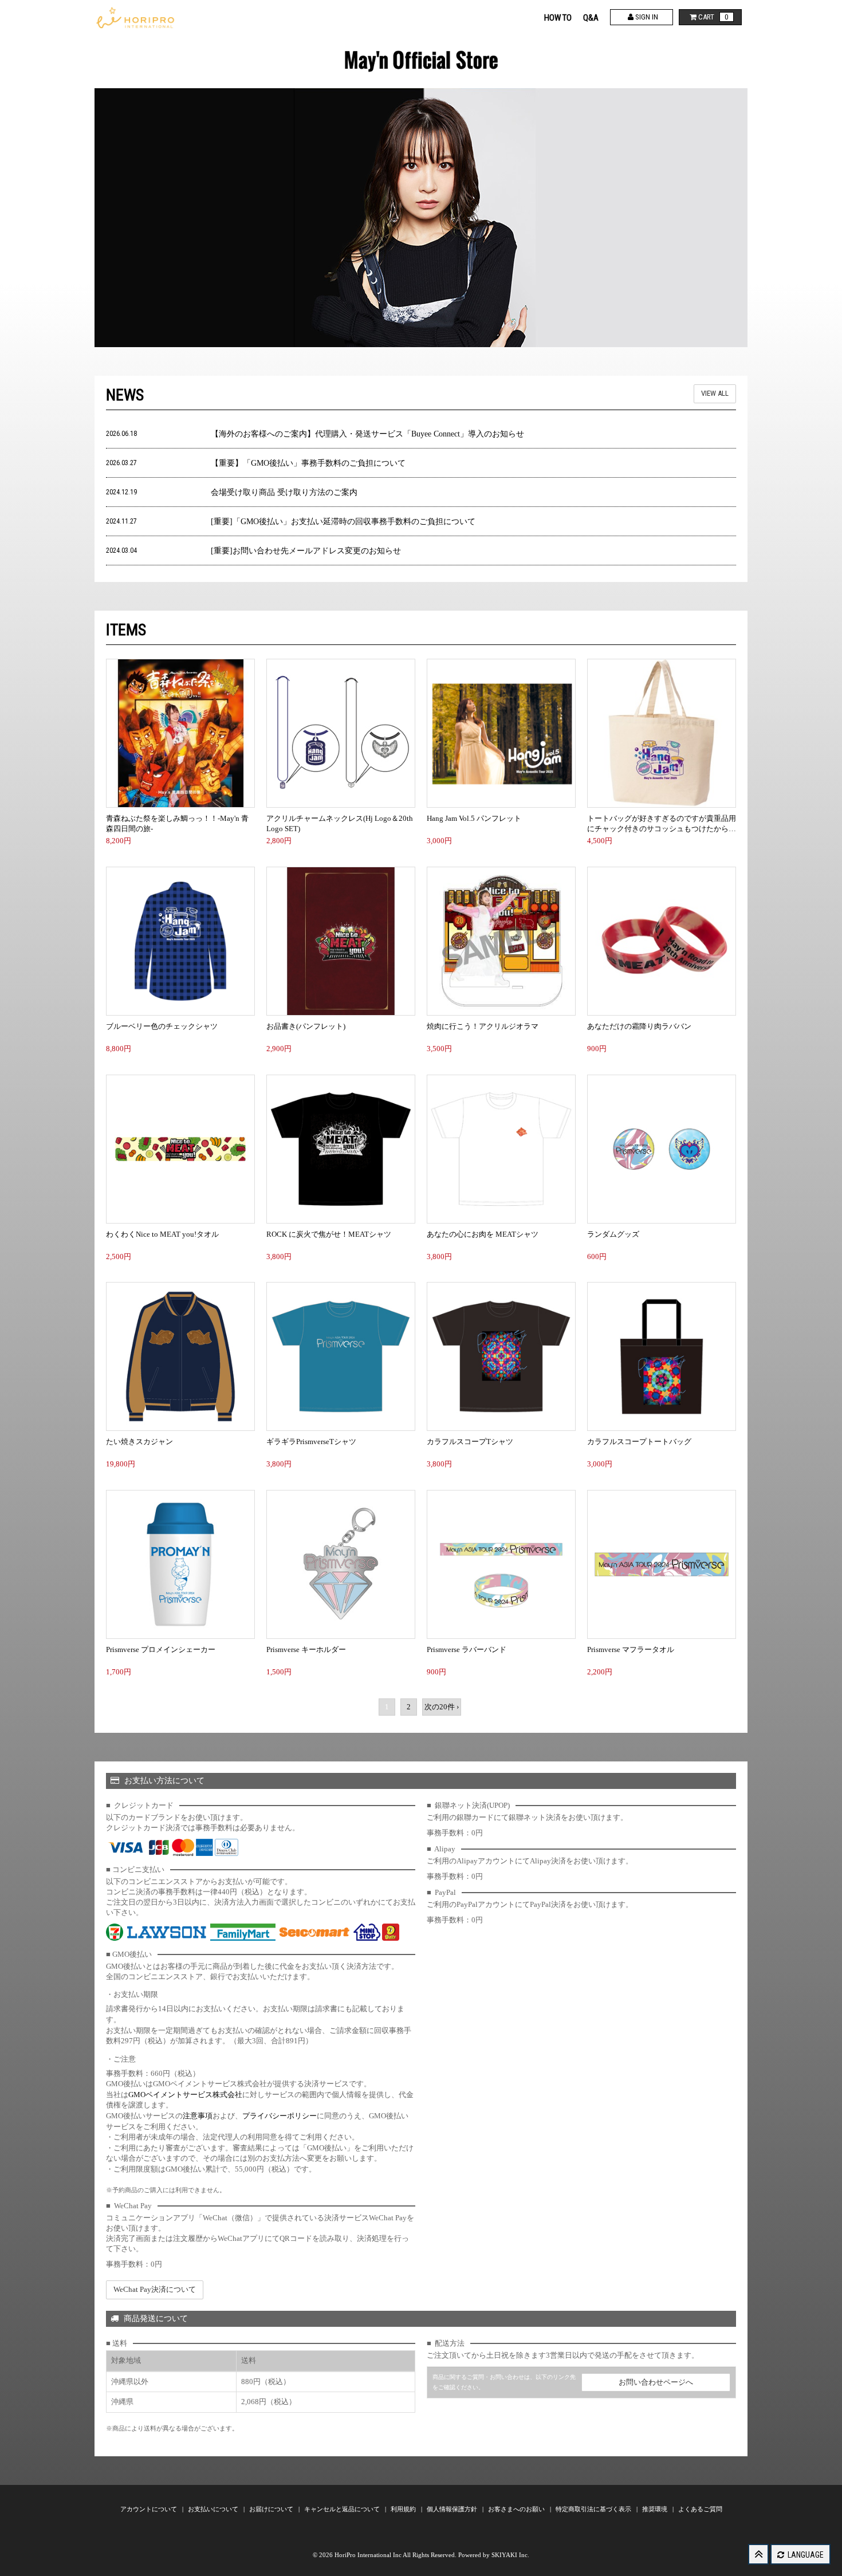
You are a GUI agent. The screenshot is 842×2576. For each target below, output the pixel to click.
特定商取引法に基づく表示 (594, 2509)
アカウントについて (149, 2509)
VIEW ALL (715, 393)
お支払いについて (214, 2509)
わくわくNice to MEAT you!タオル (162, 1234)
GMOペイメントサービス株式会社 (185, 2095)
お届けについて (272, 2509)
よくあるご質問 (700, 2509)
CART (713, 17)
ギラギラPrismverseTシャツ (311, 1442)
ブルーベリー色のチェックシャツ (162, 1026)
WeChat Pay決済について (155, 2289)
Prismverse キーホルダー (306, 1649)
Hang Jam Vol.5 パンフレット (474, 818)
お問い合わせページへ (656, 2382)
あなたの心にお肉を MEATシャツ (483, 1234)
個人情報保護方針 (453, 2509)
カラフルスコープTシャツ (470, 1442)
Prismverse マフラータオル (631, 1649)
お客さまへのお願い (517, 2509)
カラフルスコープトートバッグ (639, 1442)
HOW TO (558, 18)
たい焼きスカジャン (139, 1442)
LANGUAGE (805, 2555)
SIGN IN (646, 17)
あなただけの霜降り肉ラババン (639, 1026)
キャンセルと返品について (343, 2509)
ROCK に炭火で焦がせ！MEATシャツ (329, 1234)
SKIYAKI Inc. (510, 2555)
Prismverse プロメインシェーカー (161, 1649)
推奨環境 (656, 2509)
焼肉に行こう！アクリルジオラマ (483, 1026)
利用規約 (404, 2509)
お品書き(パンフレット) (306, 1026)
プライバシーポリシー (280, 2116)
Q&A (591, 18)
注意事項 (198, 2116)
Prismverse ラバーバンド (467, 1649)
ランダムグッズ (613, 1234)
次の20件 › (442, 1707)
